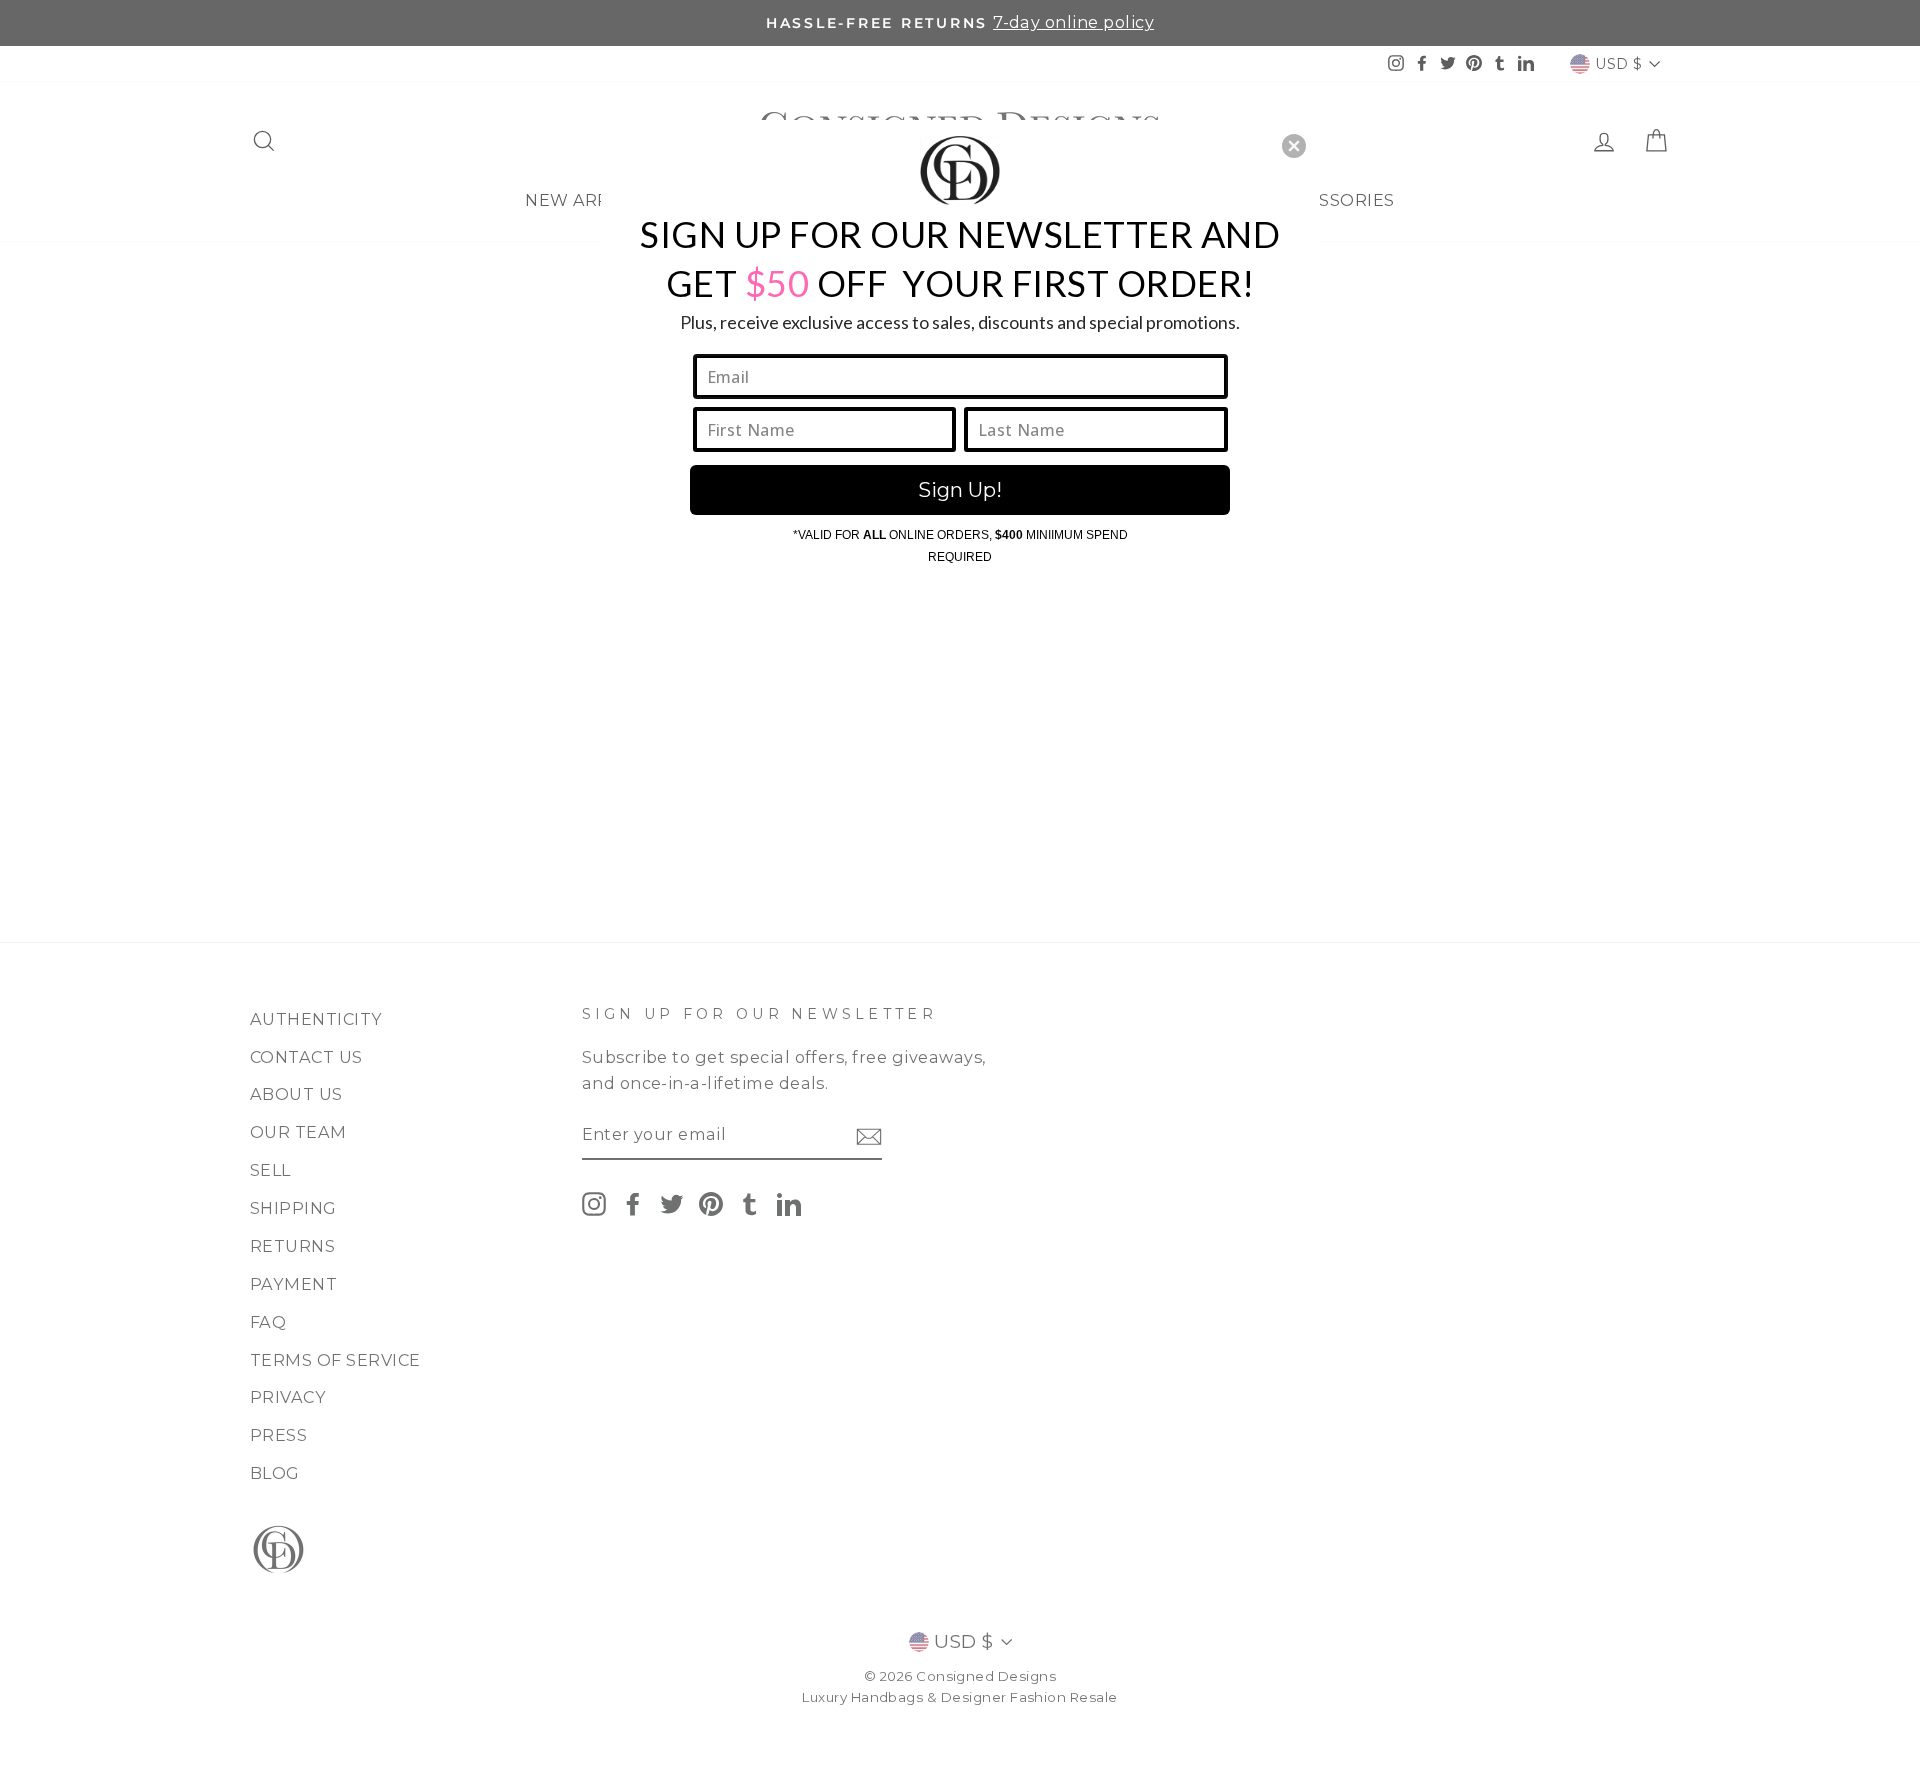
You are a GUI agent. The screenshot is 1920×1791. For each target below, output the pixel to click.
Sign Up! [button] (960, 490)
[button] (1294, 146)
